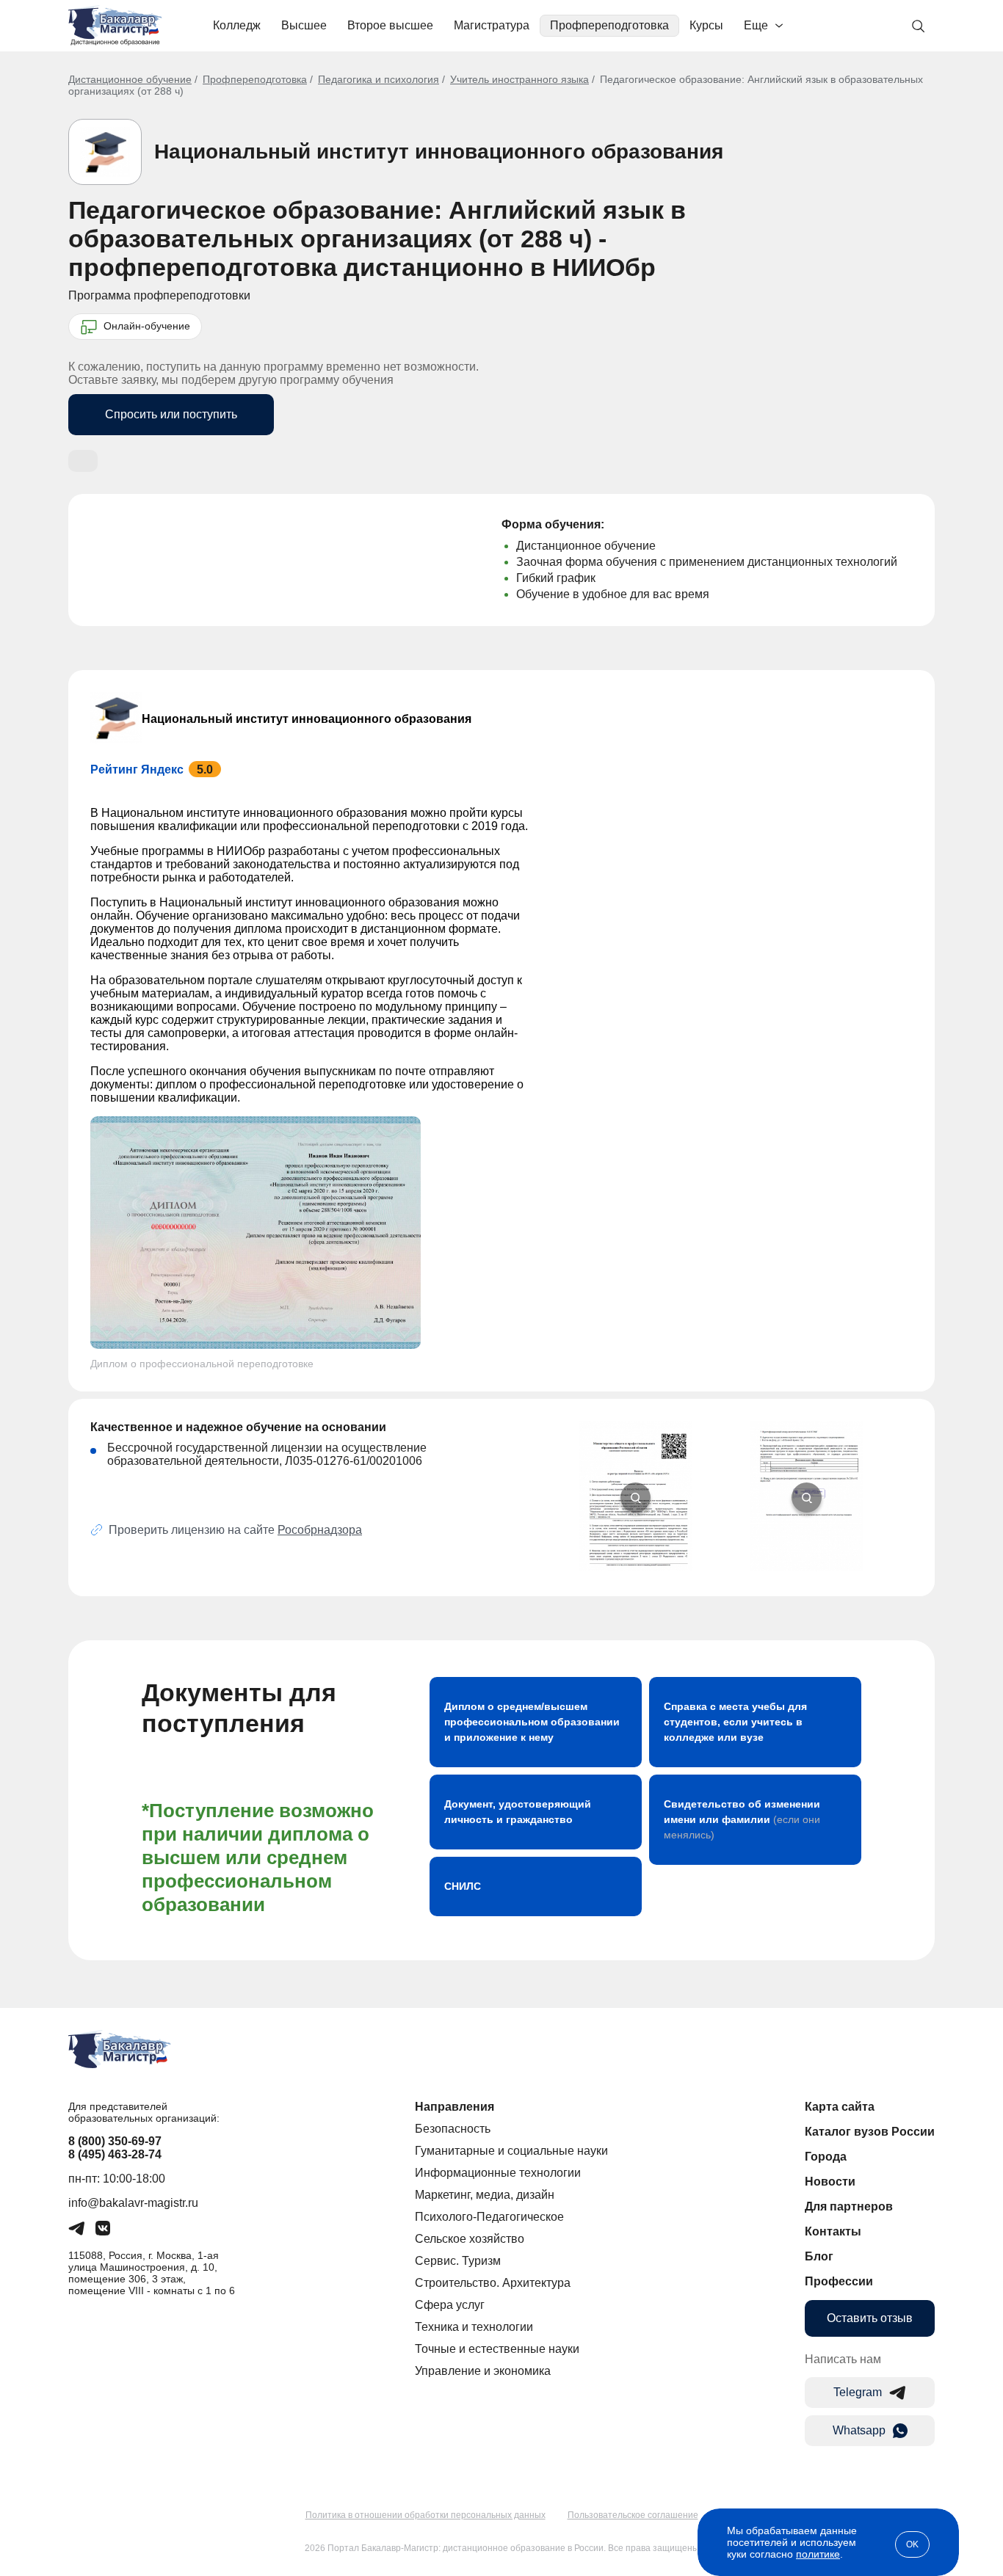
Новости (830, 2182)
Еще (756, 25)
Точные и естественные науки (497, 2349)
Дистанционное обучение (130, 79)
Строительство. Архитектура (493, 2283)
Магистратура (492, 25)
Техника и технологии (474, 2327)
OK (912, 2544)
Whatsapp (859, 2430)
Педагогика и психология (379, 79)
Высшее (304, 25)
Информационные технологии (498, 2173)
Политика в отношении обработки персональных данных (426, 2515)
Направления (455, 2107)
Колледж (237, 25)
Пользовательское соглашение (633, 2515)
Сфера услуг (450, 2305)
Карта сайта (840, 2107)
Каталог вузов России (870, 2132)
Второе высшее (390, 25)
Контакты (833, 2231)
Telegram (858, 2392)
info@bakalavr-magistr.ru (133, 2203)
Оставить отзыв (870, 2318)
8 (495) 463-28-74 (115, 2154)
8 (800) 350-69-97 (115, 2141)
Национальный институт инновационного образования (439, 152)
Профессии (839, 2281)
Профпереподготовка (609, 25)
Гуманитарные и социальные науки (511, 2151)
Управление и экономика (483, 2371)
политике (818, 2554)
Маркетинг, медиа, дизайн (485, 2195)
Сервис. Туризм (458, 2261)
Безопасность (453, 2129)
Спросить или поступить (171, 414)
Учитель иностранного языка (519, 79)
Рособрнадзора (320, 1530)
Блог (819, 2256)
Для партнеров (849, 2206)
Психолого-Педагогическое (489, 2217)
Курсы (706, 25)
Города (826, 2157)
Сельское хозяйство (470, 2239)
